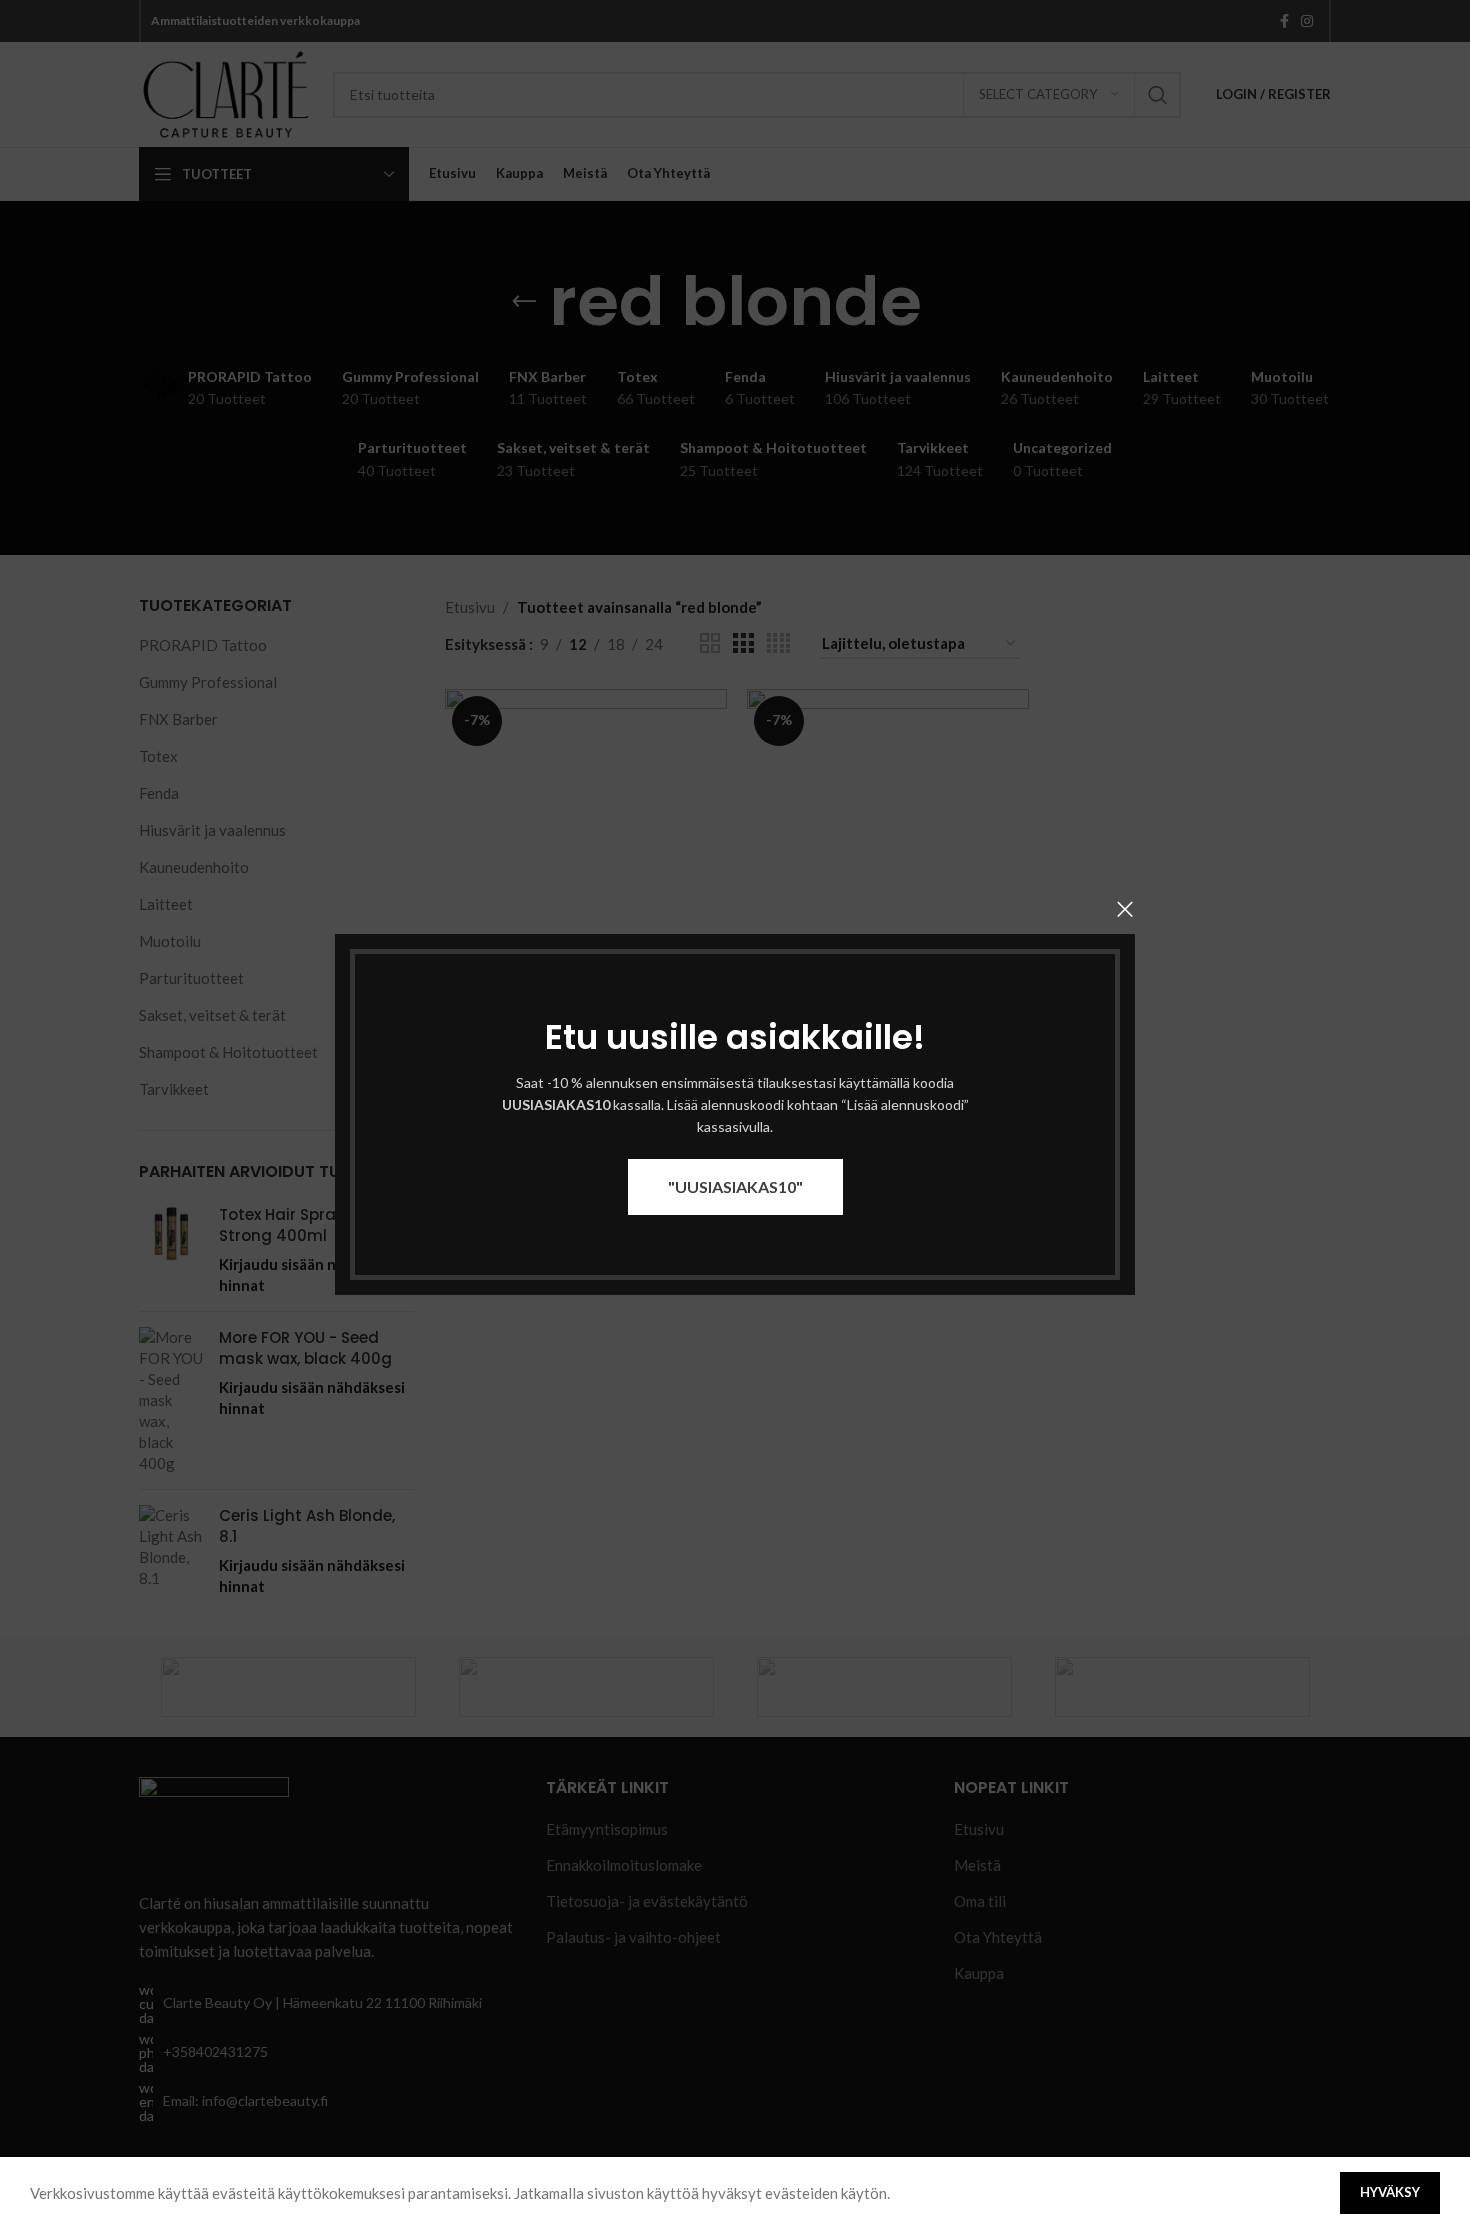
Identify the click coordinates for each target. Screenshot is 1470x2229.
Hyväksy (1390, 2192)
